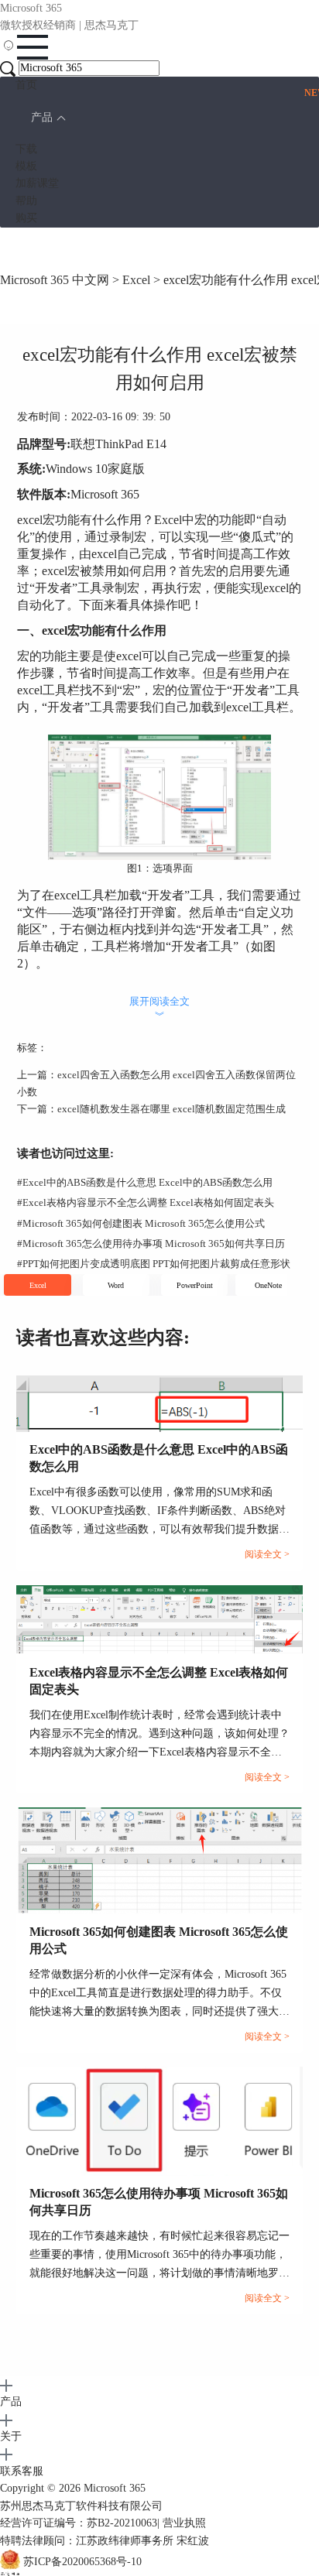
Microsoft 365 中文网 (55, 280)
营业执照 (184, 2523)
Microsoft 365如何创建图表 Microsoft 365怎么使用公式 (141, 1223)
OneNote (268, 1285)
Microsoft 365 (115, 2488)
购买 (26, 218)
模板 (26, 166)
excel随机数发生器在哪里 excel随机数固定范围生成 (172, 1109)
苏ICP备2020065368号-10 (82, 2562)
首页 (26, 85)
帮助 (26, 201)
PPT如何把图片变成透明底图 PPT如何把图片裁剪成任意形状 (154, 1264)
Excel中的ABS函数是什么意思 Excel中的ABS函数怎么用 (145, 1182)
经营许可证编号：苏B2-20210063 (79, 2523)
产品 (42, 117)
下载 (26, 149)
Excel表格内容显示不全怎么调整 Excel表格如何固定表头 (146, 1202)
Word (116, 1285)
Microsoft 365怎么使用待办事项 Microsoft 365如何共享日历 (151, 1243)
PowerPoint (195, 1285)
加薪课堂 (37, 183)
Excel (136, 280)
